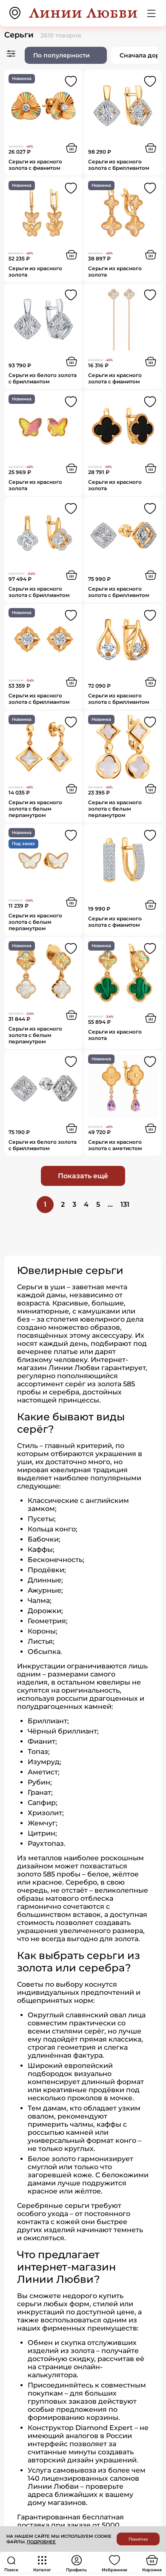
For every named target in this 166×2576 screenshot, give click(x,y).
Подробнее (41, 2542)
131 (125, 1204)
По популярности (62, 55)
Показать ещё (83, 1176)
